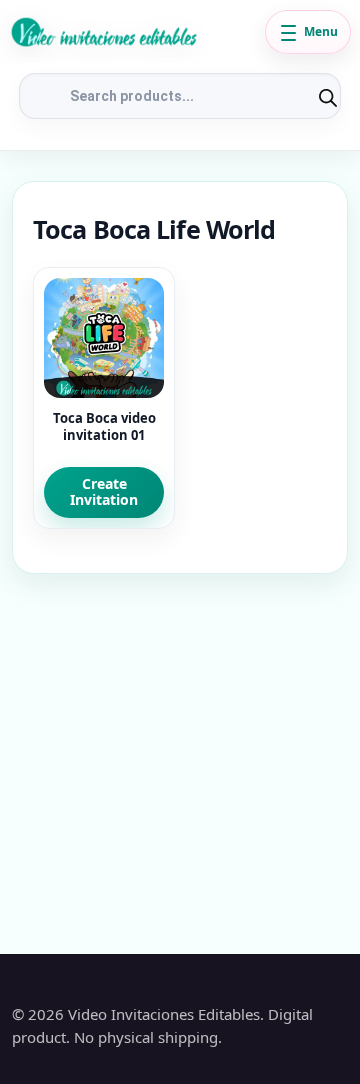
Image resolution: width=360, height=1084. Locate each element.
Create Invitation (104, 492)
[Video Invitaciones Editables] (132, 32)
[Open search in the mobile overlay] (180, 96)
